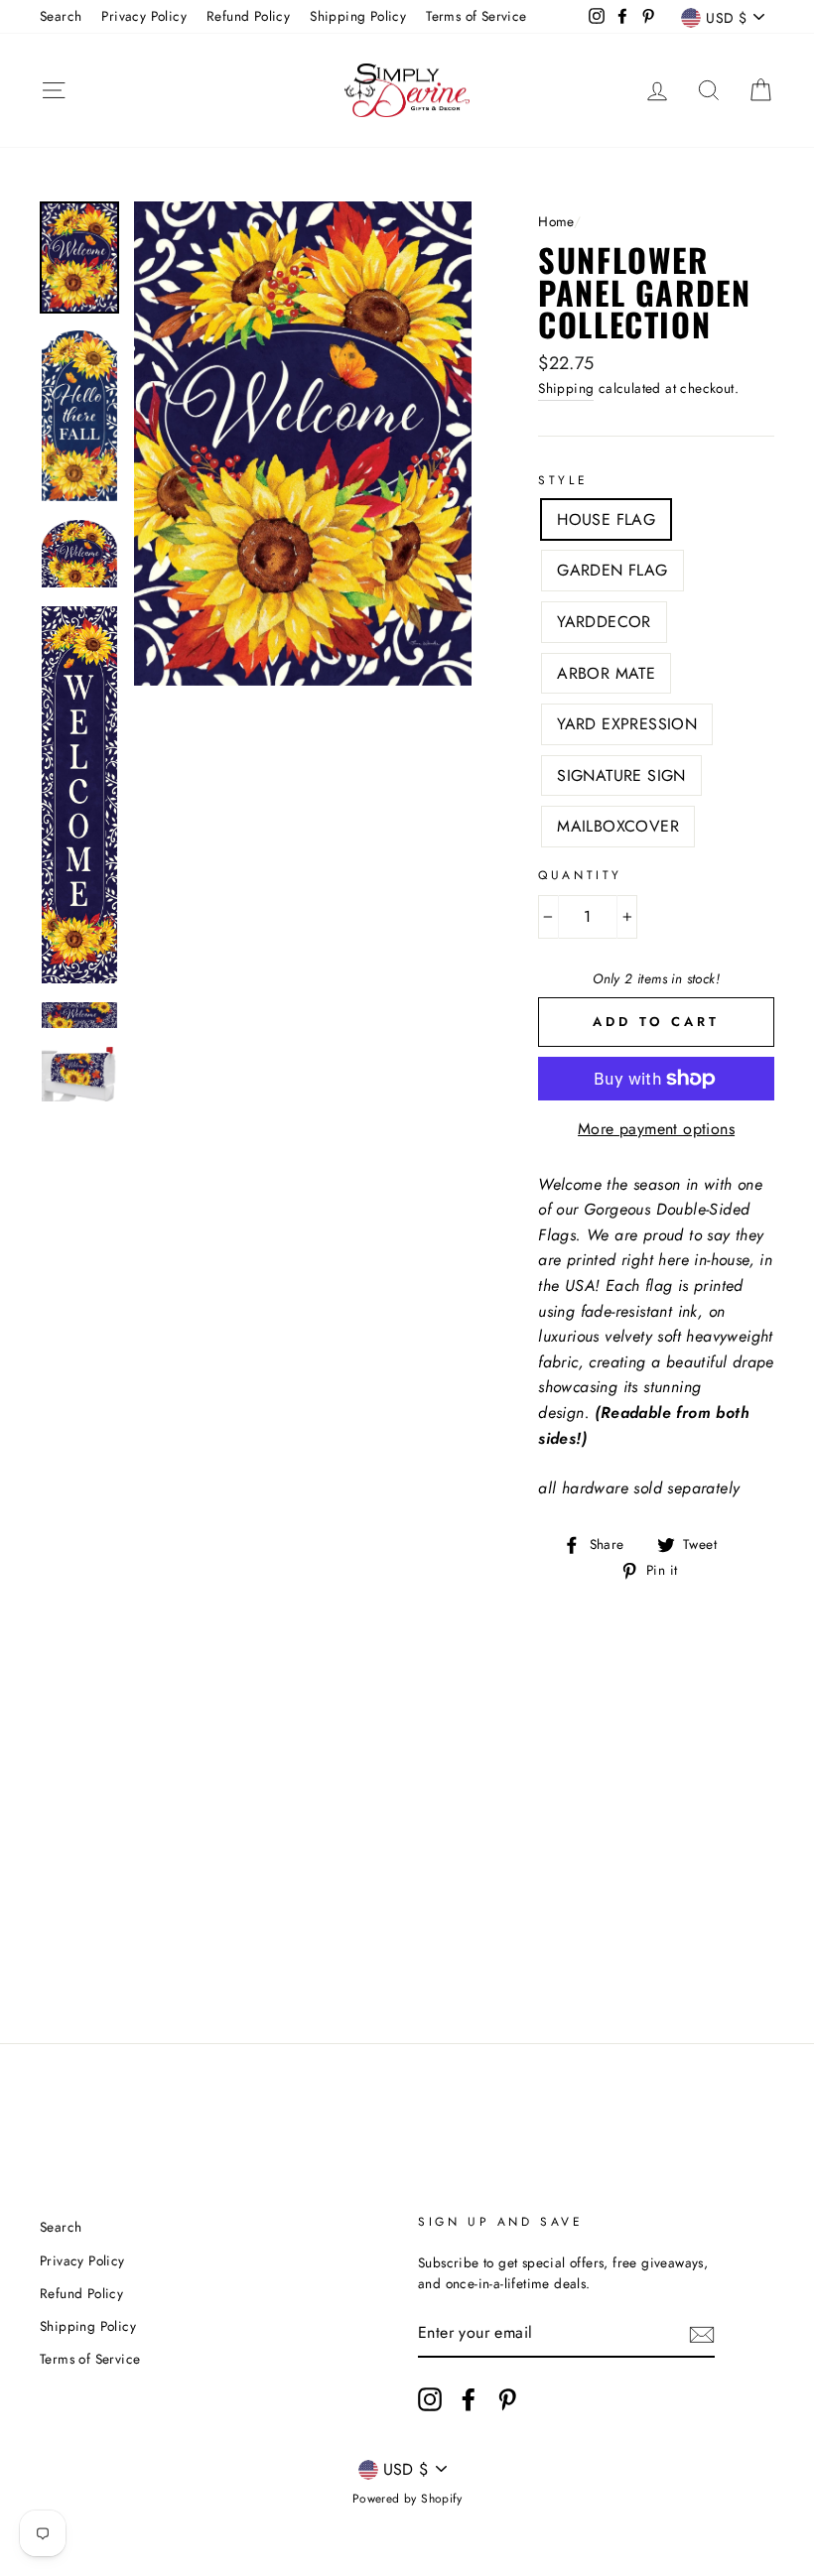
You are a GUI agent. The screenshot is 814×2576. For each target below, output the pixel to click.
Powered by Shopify (407, 2499)
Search (61, 16)
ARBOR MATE (606, 673)
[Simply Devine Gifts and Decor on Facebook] (469, 2399)
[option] (303, 443)
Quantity (580, 875)
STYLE (563, 480)
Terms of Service (476, 16)
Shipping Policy (358, 16)
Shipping (566, 388)
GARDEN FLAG (612, 570)
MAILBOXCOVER (618, 826)
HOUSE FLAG (606, 519)
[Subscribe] (702, 2334)
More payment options (656, 1129)
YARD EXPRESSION (627, 724)
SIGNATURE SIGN (621, 775)
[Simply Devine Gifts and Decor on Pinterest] (507, 2399)
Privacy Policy (144, 16)
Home (556, 221)
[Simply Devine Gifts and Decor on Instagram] (430, 2399)
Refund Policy (248, 16)
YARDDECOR (604, 622)
